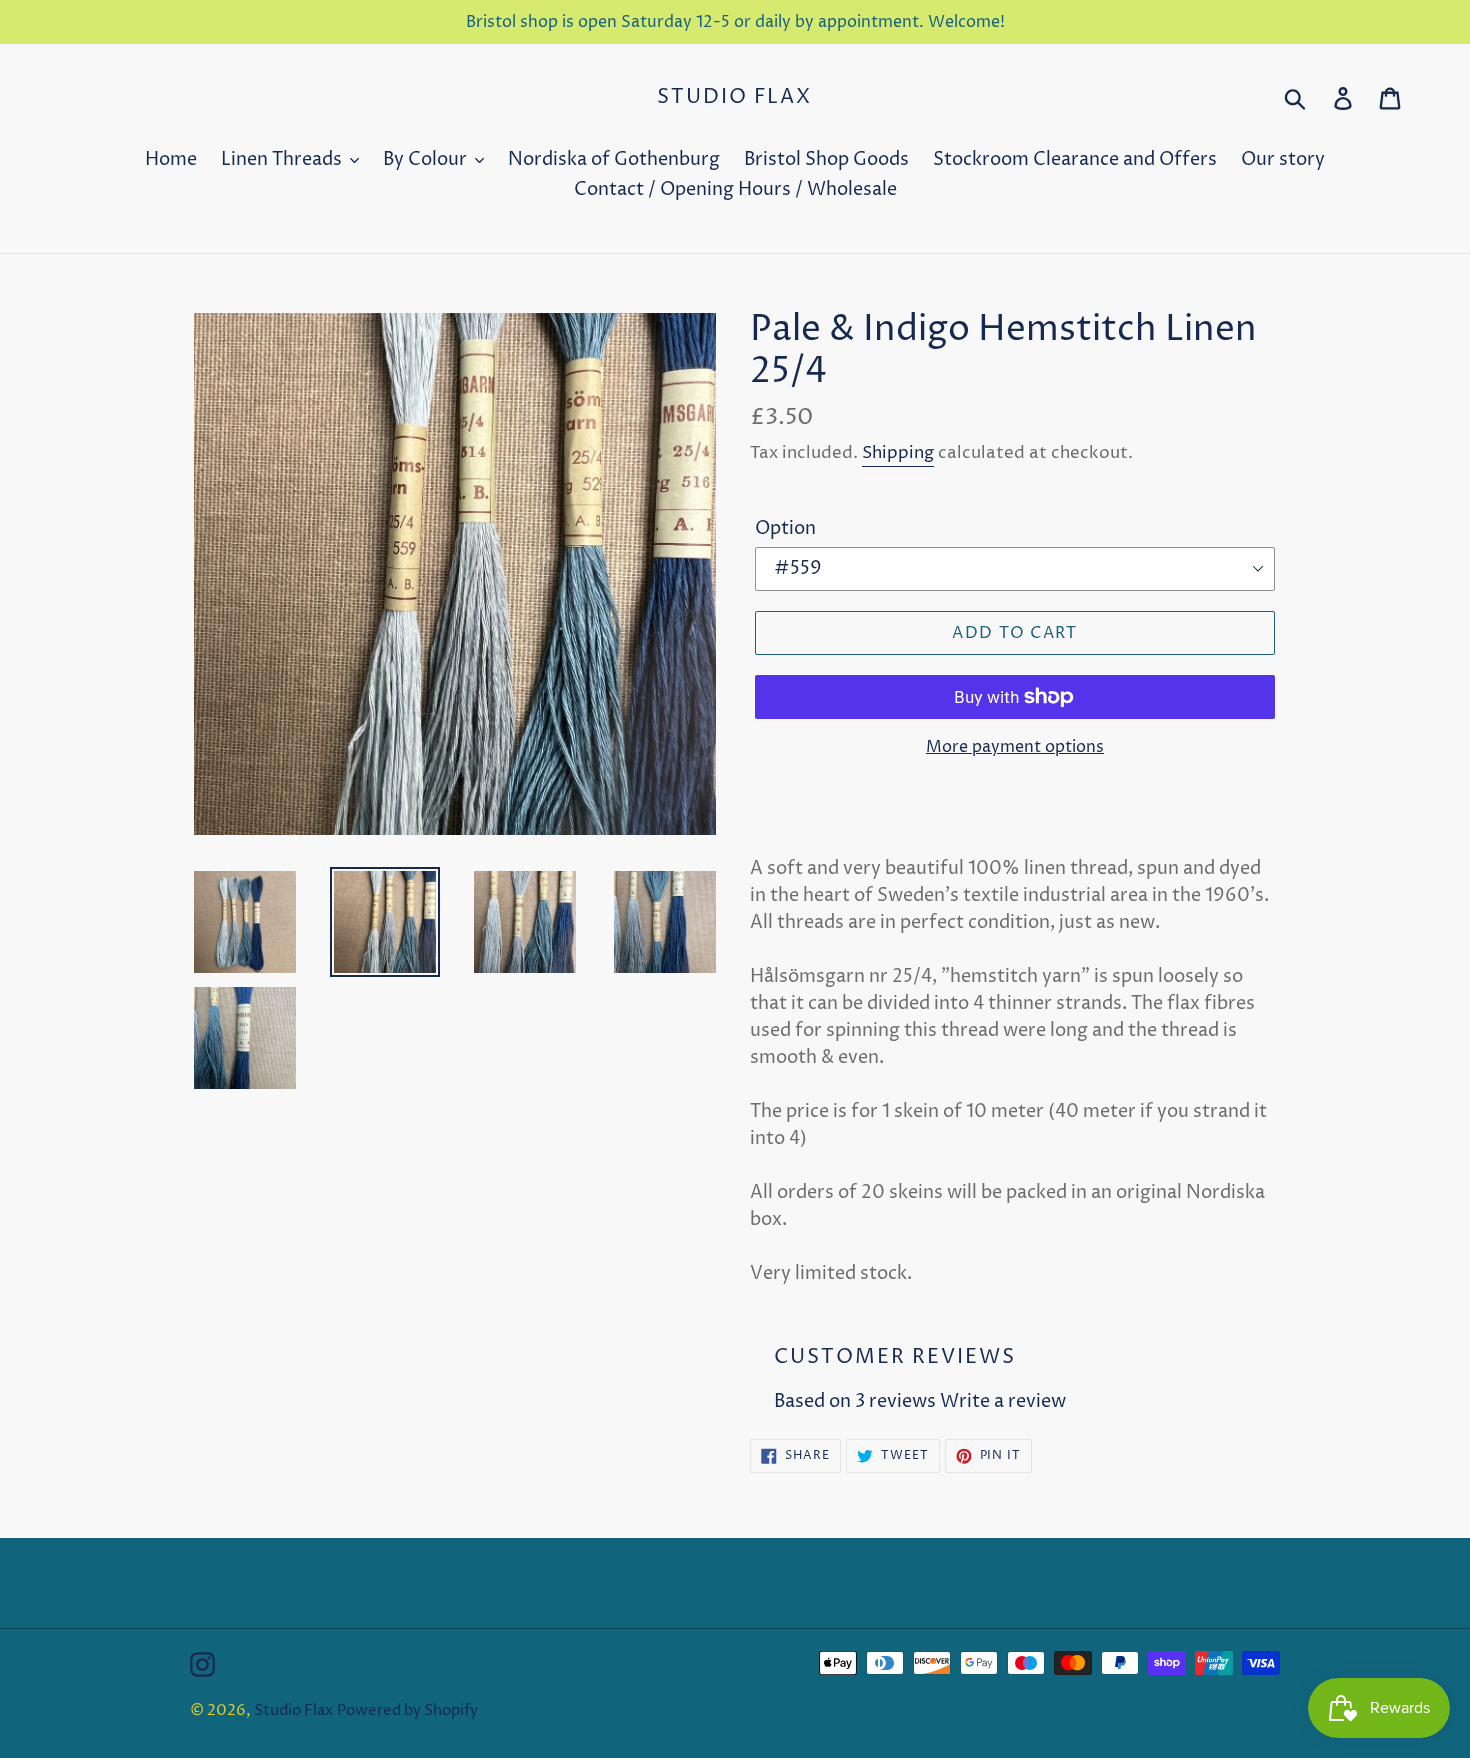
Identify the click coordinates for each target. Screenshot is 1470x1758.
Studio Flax (734, 98)
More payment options (1015, 747)
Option (785, 528)
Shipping (898, 453)
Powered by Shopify (407, 1710)
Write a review (1003, 1401)
